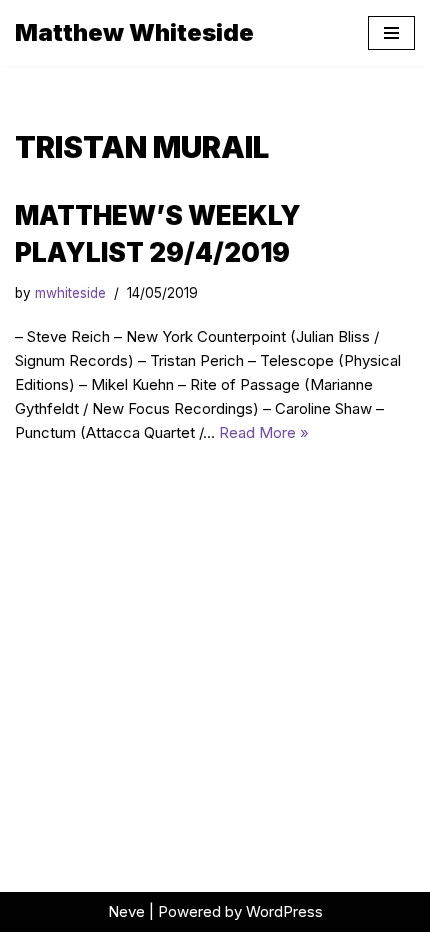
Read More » (264, 432)
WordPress (284, 911)
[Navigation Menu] (391, 33)
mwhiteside (70, 293)
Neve (126, 911)
